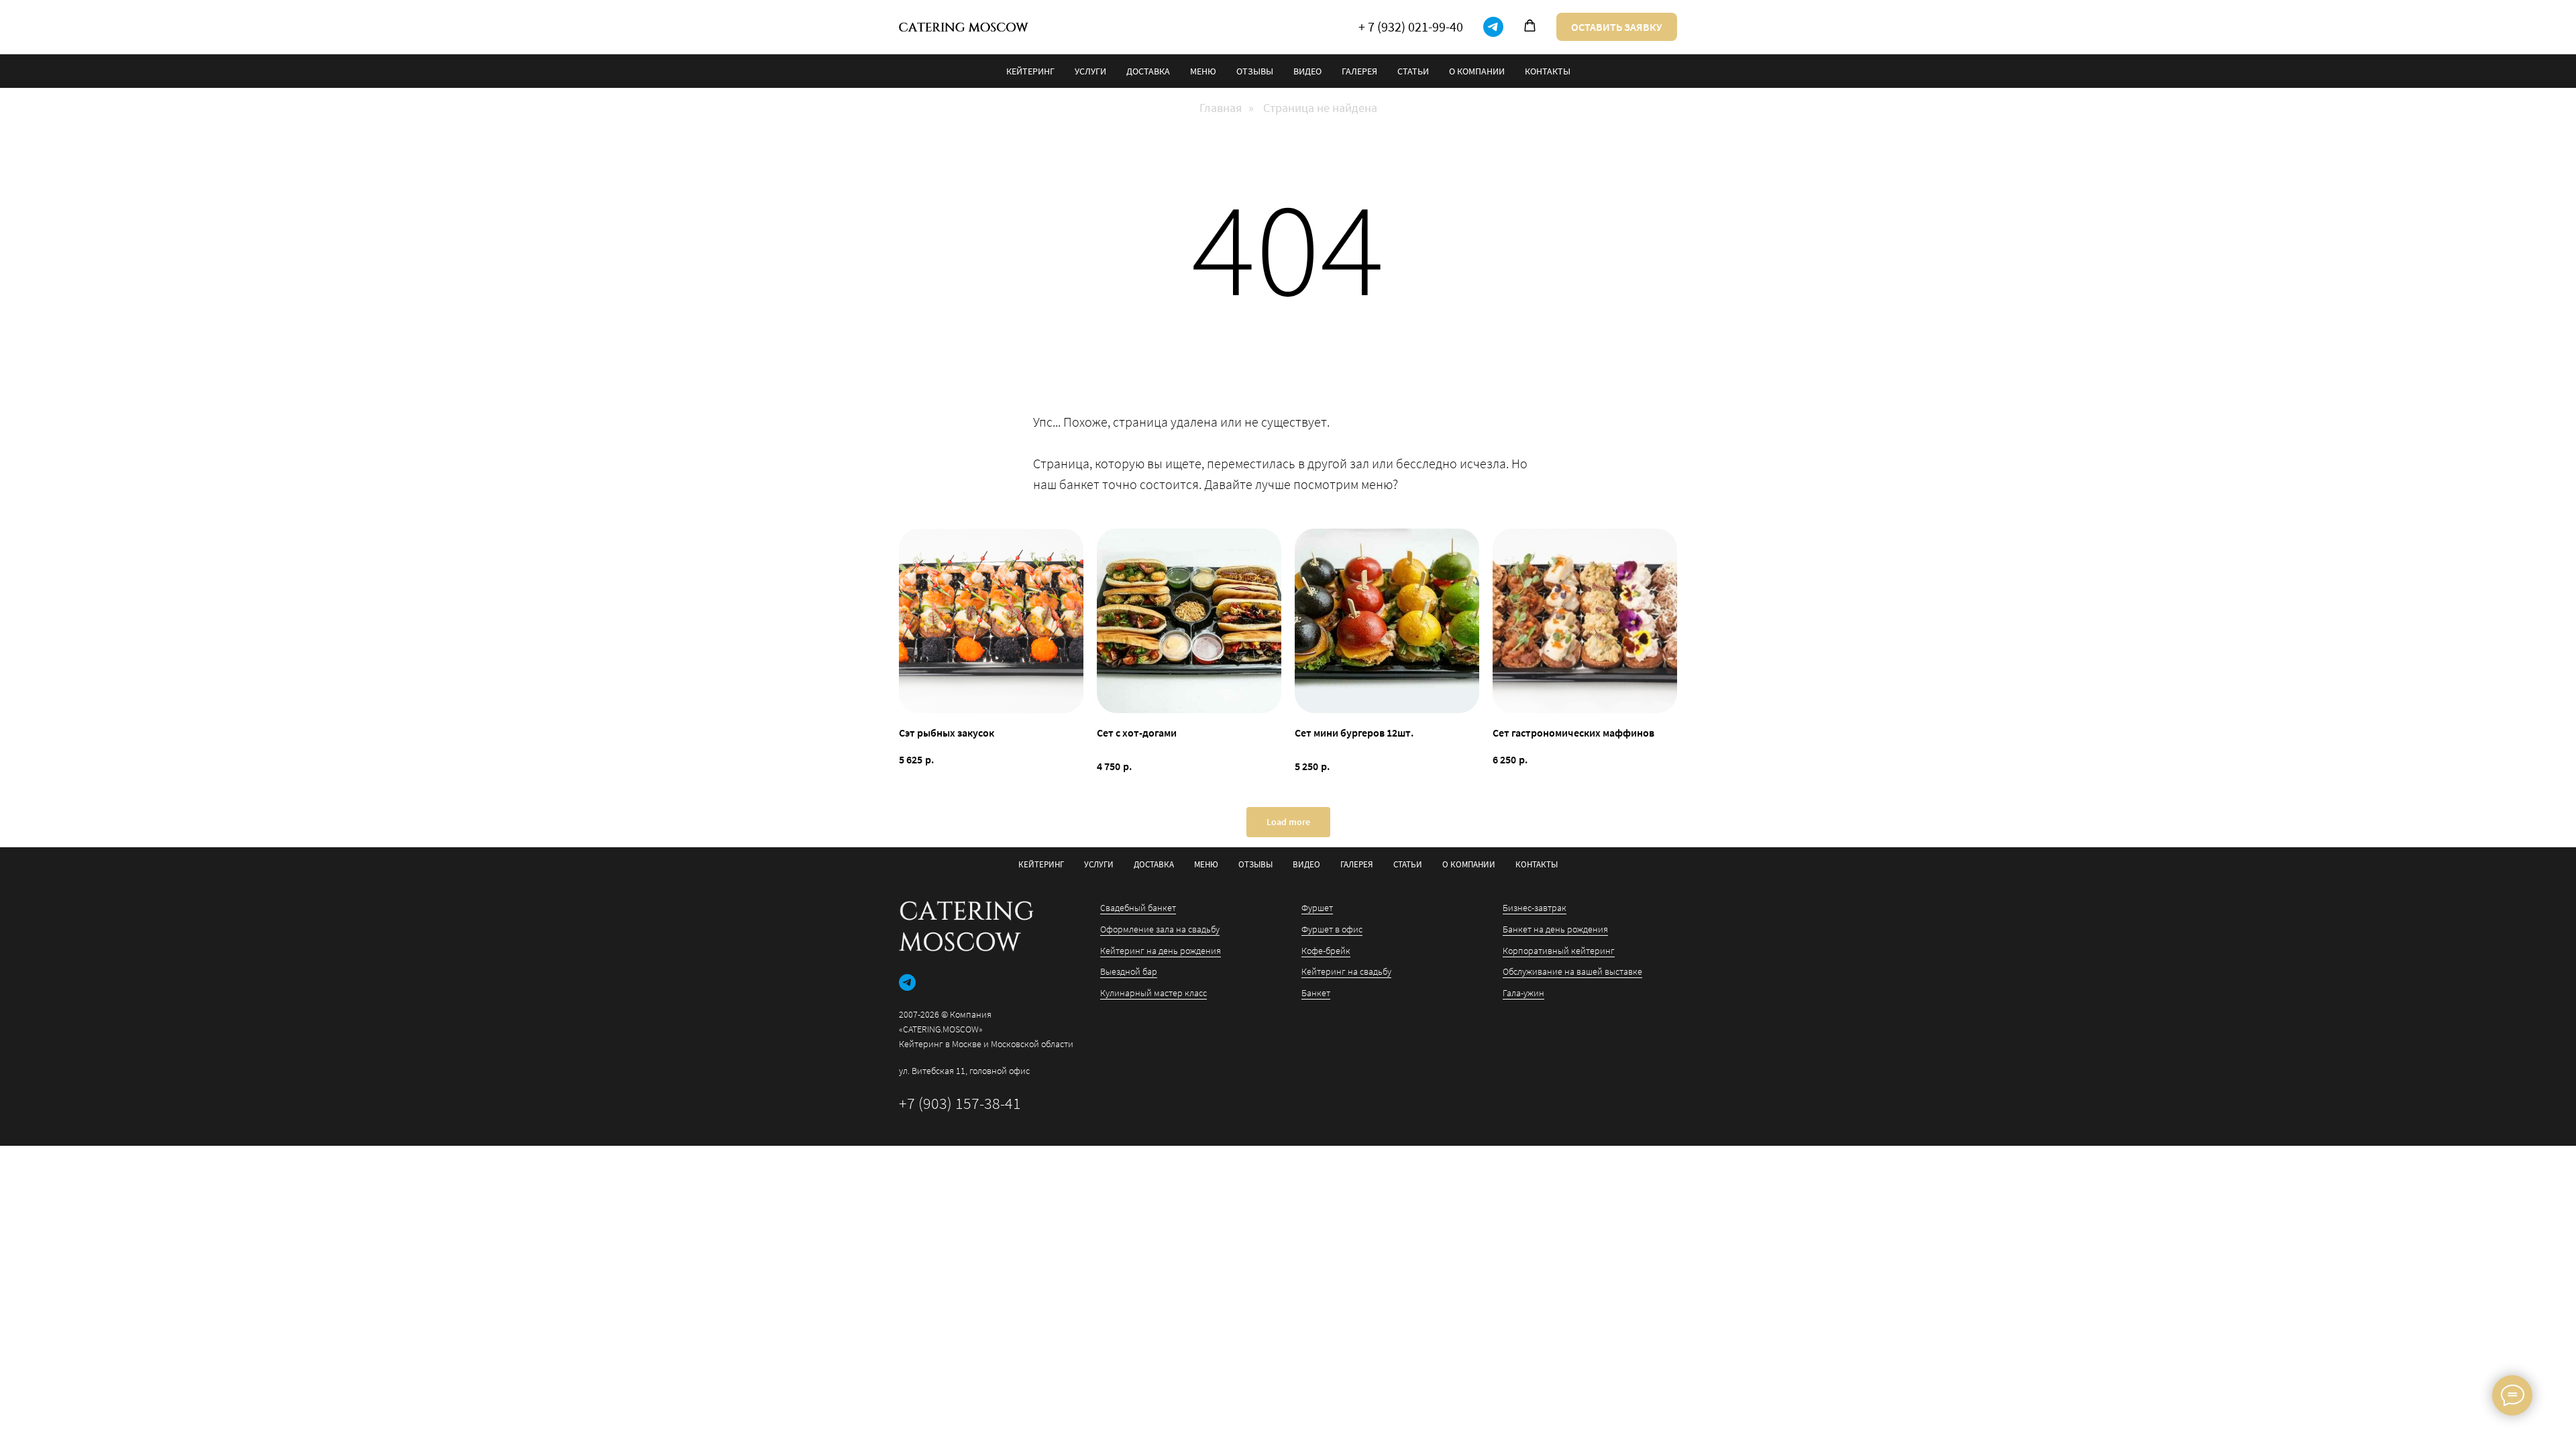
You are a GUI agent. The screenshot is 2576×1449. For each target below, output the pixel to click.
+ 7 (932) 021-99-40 (1411, 26)
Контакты (1548, 71)
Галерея (1359, 71)
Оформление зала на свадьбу (1160, 929)
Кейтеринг (1030, 71)
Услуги (1090, 71)
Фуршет (1317, 908)
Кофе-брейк (1326, 951)
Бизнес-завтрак (1535, 908)
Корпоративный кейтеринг (1559, 951)
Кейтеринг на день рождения (1161, 951)
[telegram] (1493, 27)
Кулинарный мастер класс (1153, 993)
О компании (1477, 71)
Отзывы (1255, 71)
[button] (1530, 26)
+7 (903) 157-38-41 (960, 1103)
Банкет (1316, 993)
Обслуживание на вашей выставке (1572, 971)
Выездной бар (1129, 971)
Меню (1203, 71)
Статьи (1413, 71)
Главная (1221, 108)
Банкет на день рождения (1555, 929)
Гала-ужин (1523, 993)
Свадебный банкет (1138, 908)
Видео (1307, 71)
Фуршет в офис (1332, 929)
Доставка (1148, 71)
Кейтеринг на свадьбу (1346, 971)
